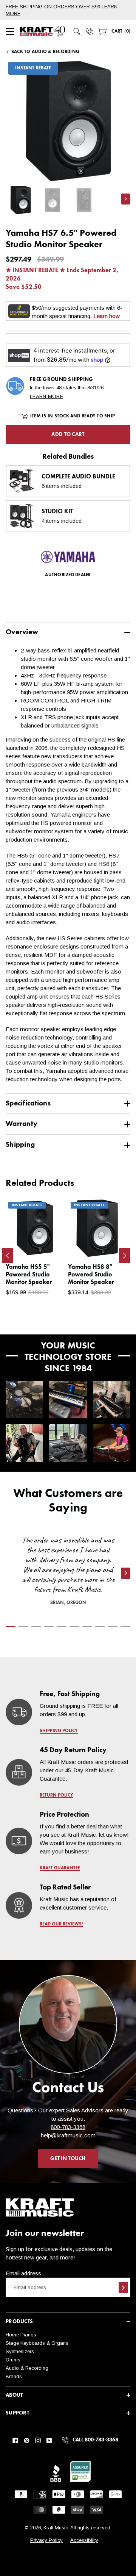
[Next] (125, 1256)
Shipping (20, 1145)
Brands (14, 2376)
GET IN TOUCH (68, 2159)
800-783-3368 (68, 2127)
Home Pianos (21, 2335)
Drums (13, 2360)
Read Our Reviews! (61, 1924)
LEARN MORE (46, 396)
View (46, 1244)
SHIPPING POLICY (59, 1731)
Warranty (22, 1124)
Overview (22, 632)
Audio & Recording (27, 2368)
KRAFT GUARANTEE (60, 1868)
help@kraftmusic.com (68, 2135)
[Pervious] (8, 1256)
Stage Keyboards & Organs (37, 2343)
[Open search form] (77, 31)
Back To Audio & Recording (45, 52)
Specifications (28, 1103)
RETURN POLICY (56, 1795)
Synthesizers (20, 2351)
